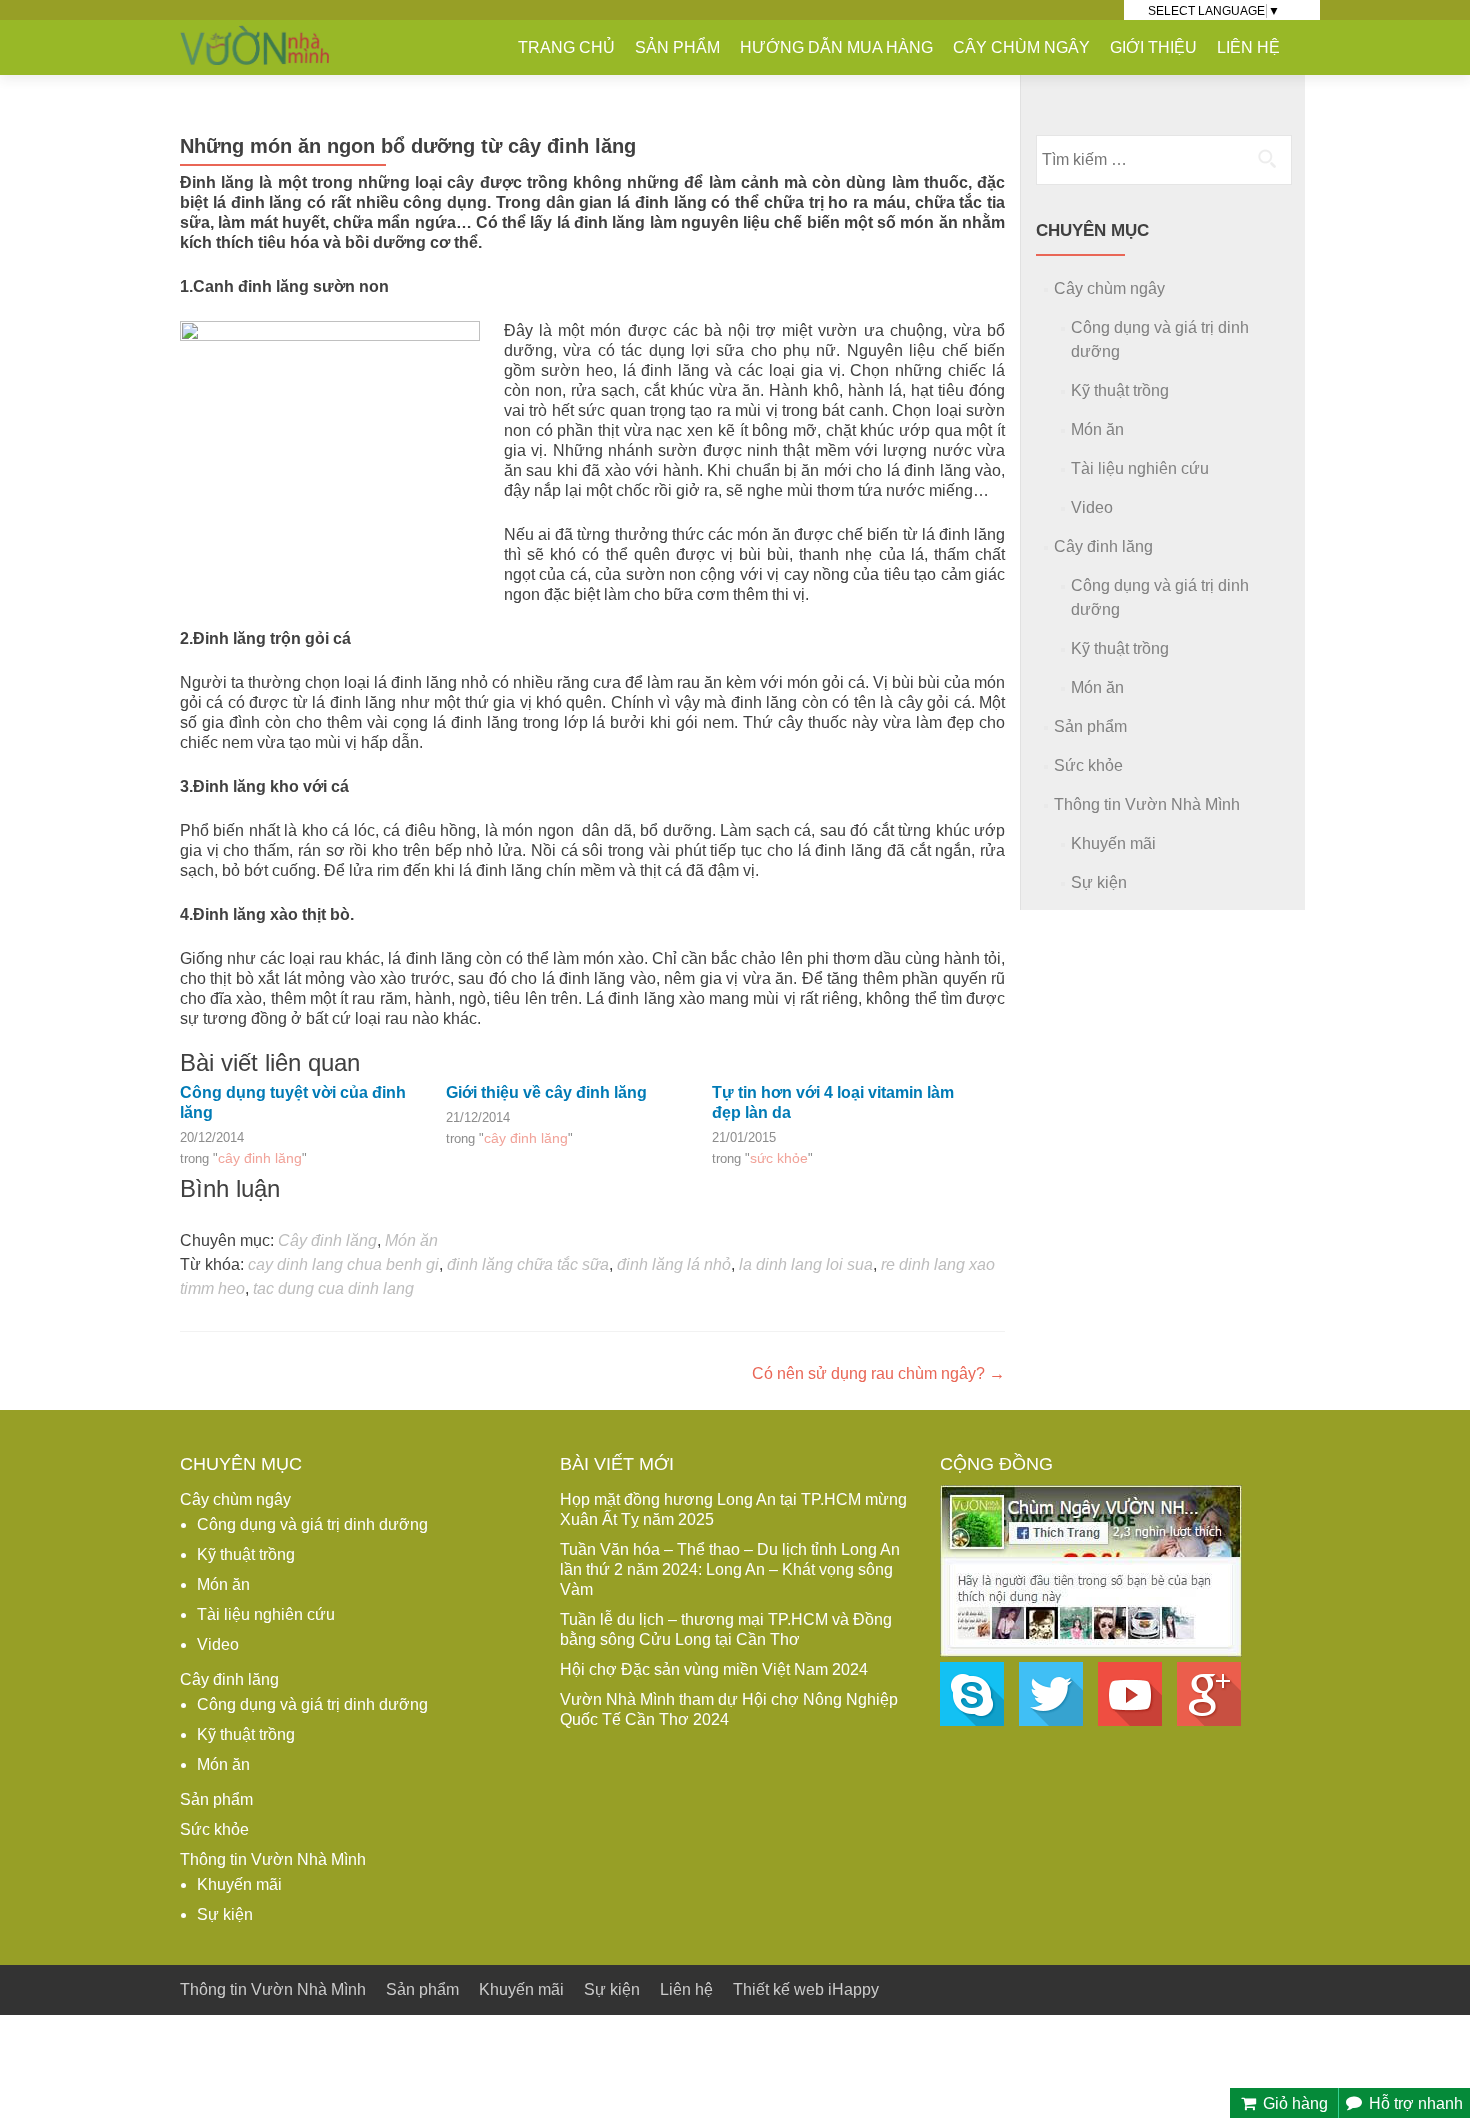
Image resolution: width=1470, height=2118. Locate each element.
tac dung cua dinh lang (333, 1288)
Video (1092, 507)
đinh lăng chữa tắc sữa (528, 1264)
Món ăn (411, 1240)
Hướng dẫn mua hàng (836, 47)
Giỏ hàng (1293, 2103)
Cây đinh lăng (260, 1158)
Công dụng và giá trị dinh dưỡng (312, 1524)
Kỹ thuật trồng (1120, 390)
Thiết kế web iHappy (806, 1989)
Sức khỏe (779, 1158)
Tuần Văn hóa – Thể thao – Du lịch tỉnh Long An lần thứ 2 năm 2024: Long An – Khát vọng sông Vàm (730, 1569)
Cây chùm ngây (1021, 47)
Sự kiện (1099, 882)
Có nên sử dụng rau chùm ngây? (878, 1373)
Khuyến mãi (1113, 843)
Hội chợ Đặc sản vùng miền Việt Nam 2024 (714, 1669)
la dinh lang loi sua (806, 1264)
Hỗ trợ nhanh (1414, 2103)
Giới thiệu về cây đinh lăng (546, 1092)
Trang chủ (566, 47)
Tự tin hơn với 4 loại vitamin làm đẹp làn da (833, 1102)
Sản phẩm (677, 47)
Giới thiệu (1153, 47)
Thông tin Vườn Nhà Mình (1147, 804)
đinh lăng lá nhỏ (674, 1264)
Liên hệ (1248, 47)
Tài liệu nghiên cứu (1140, 468)
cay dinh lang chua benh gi (343, 1264)
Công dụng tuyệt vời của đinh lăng (293, 1102)
